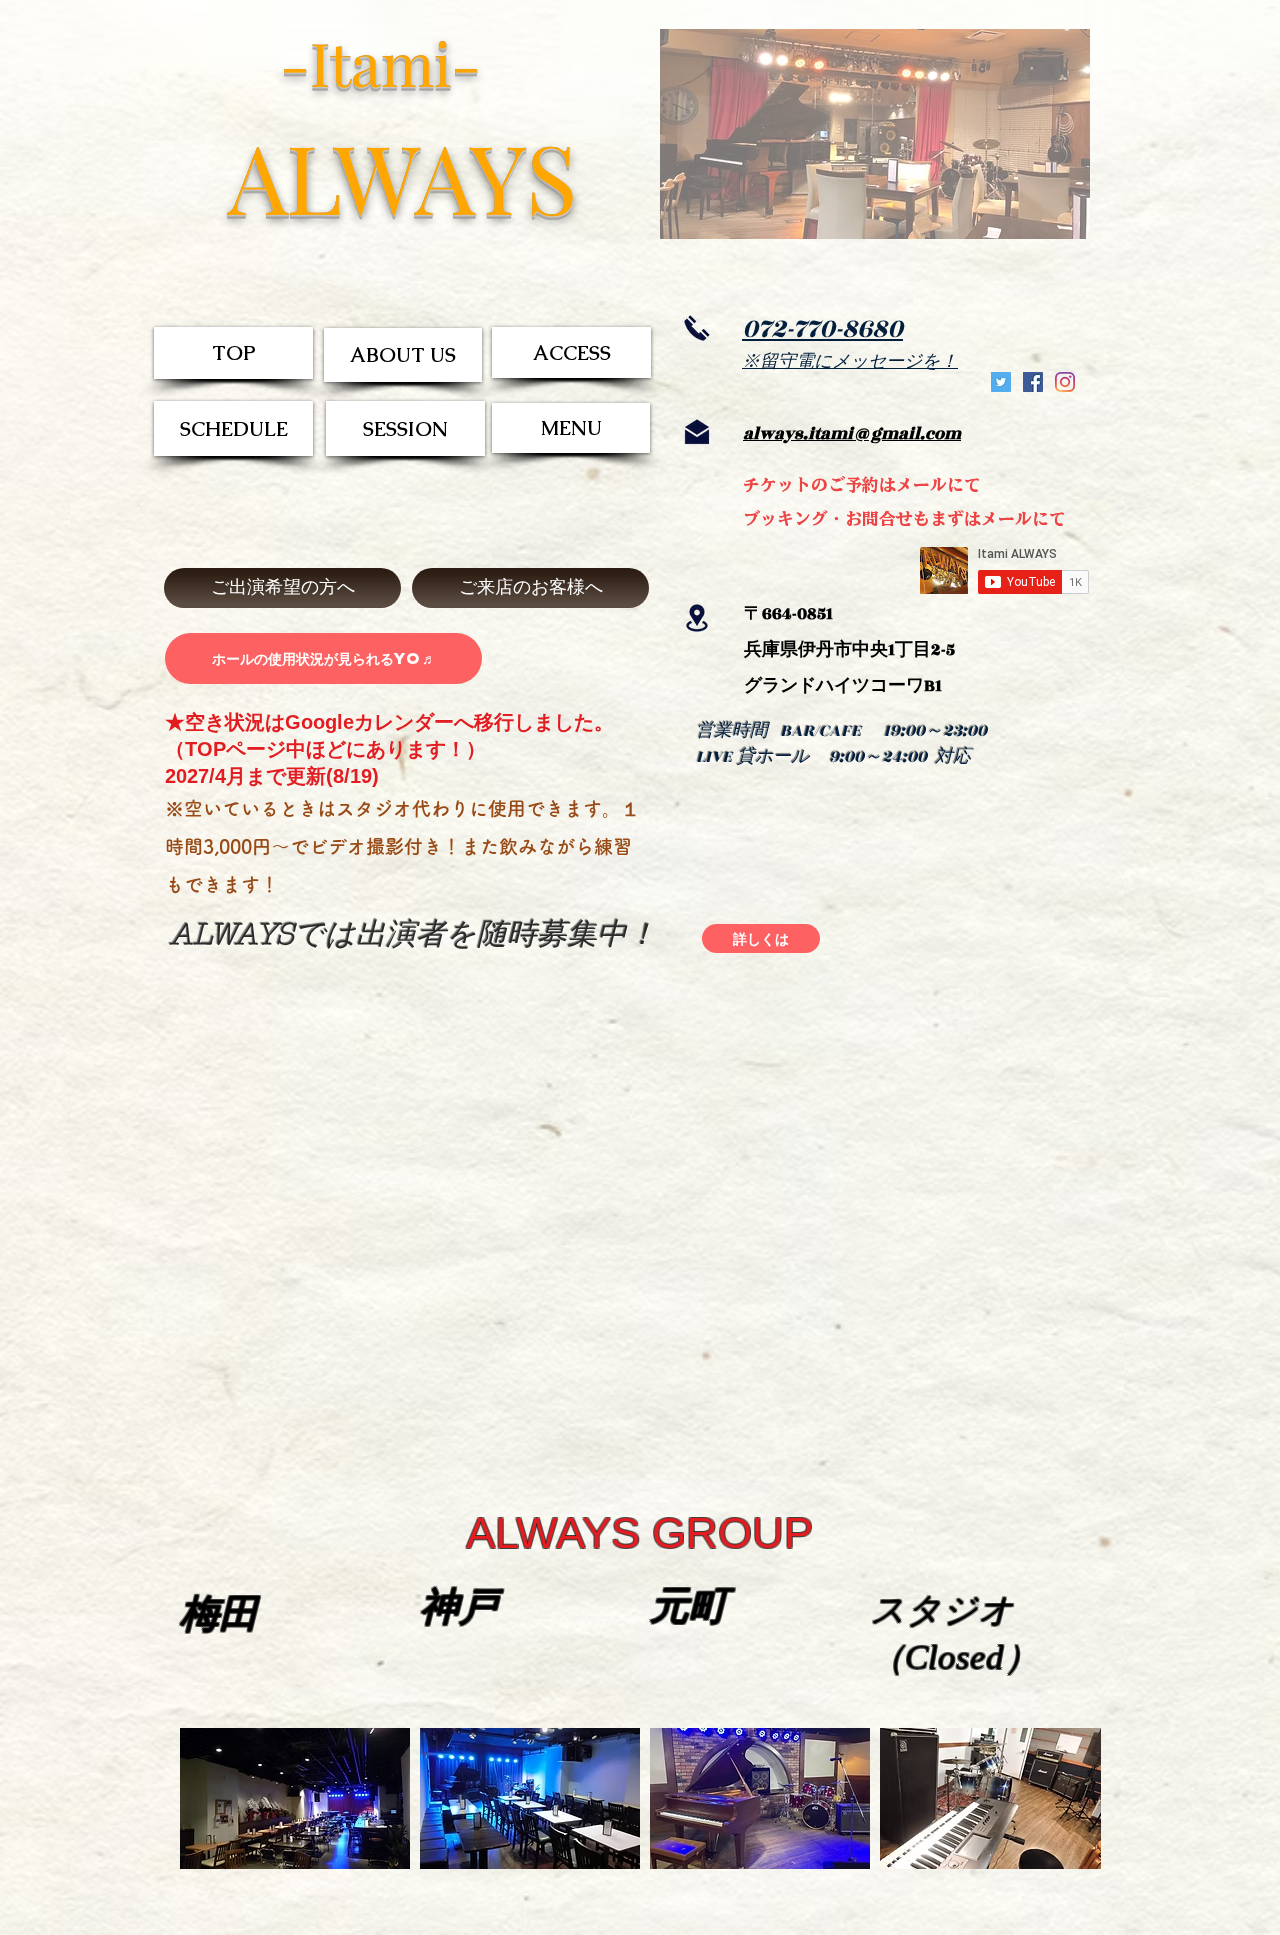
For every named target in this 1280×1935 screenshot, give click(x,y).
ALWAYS (402, 175)
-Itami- (380, 62)
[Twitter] (1001, 382)
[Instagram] (1065, 382)
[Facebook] (1033, 382)
